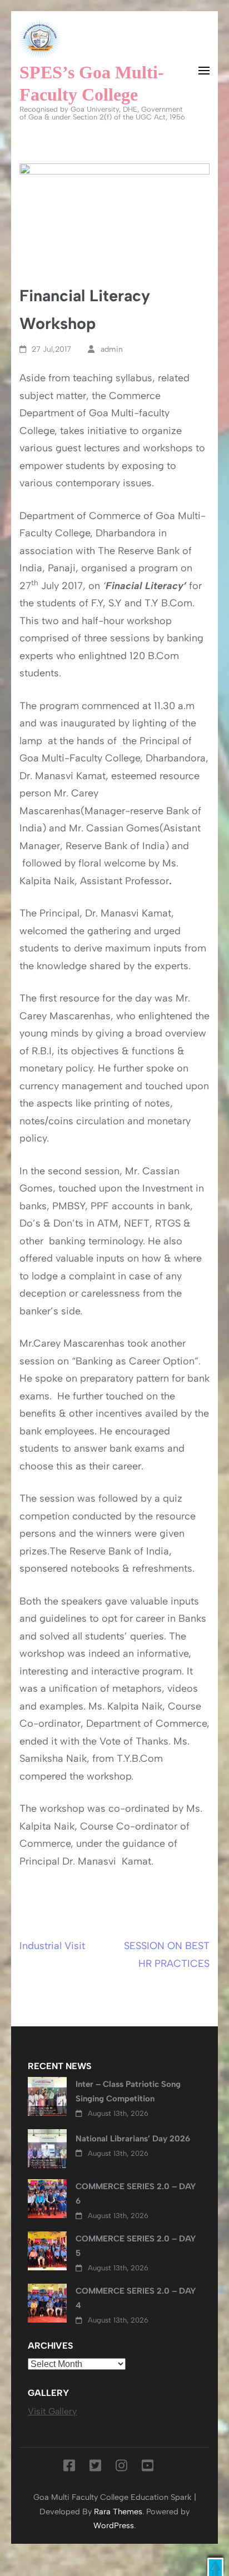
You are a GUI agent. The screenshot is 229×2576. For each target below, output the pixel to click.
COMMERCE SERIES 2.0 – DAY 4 (136, 2298)
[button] (215, 2567)
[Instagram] (121, 2468)
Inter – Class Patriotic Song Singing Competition (128, 2091)
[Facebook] (69, 2468)
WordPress (114, 2525)
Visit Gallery (52, 2411)
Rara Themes (118, 2512)
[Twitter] (95, 2468)
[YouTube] (148, 2468)
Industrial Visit (52, 1946)
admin (112, 349)
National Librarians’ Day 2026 (133, 2139)
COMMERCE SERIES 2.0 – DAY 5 (136, 2246)
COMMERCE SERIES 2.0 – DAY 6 (136, 2194)
